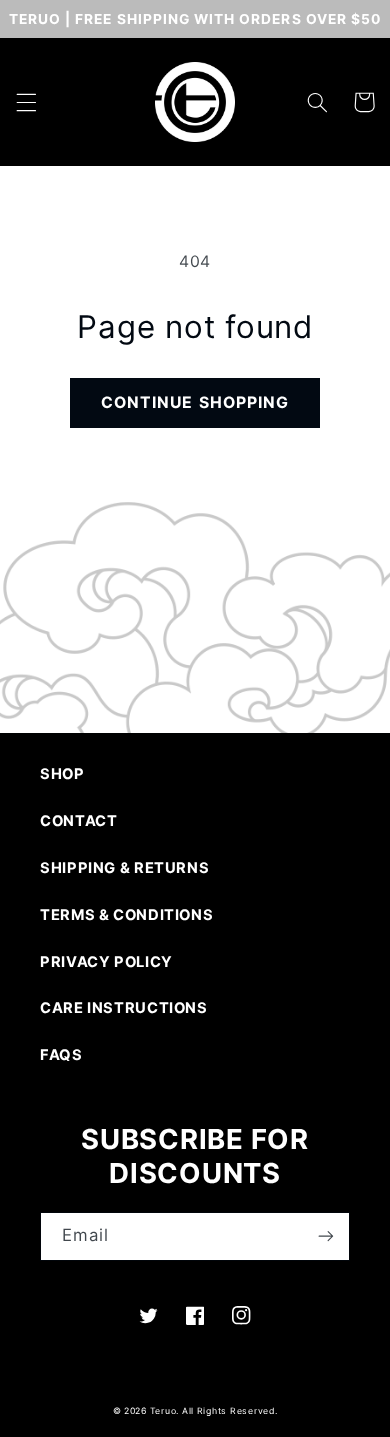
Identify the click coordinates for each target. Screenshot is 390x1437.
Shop (62, 774)
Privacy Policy (106, 962)
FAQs (61, 1055)
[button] (26, 102)
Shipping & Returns (124, 868)
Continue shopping (195, 402)
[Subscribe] (326, 1236)
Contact (78, 821)
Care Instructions (124, 1008)
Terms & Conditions (126, 915)
